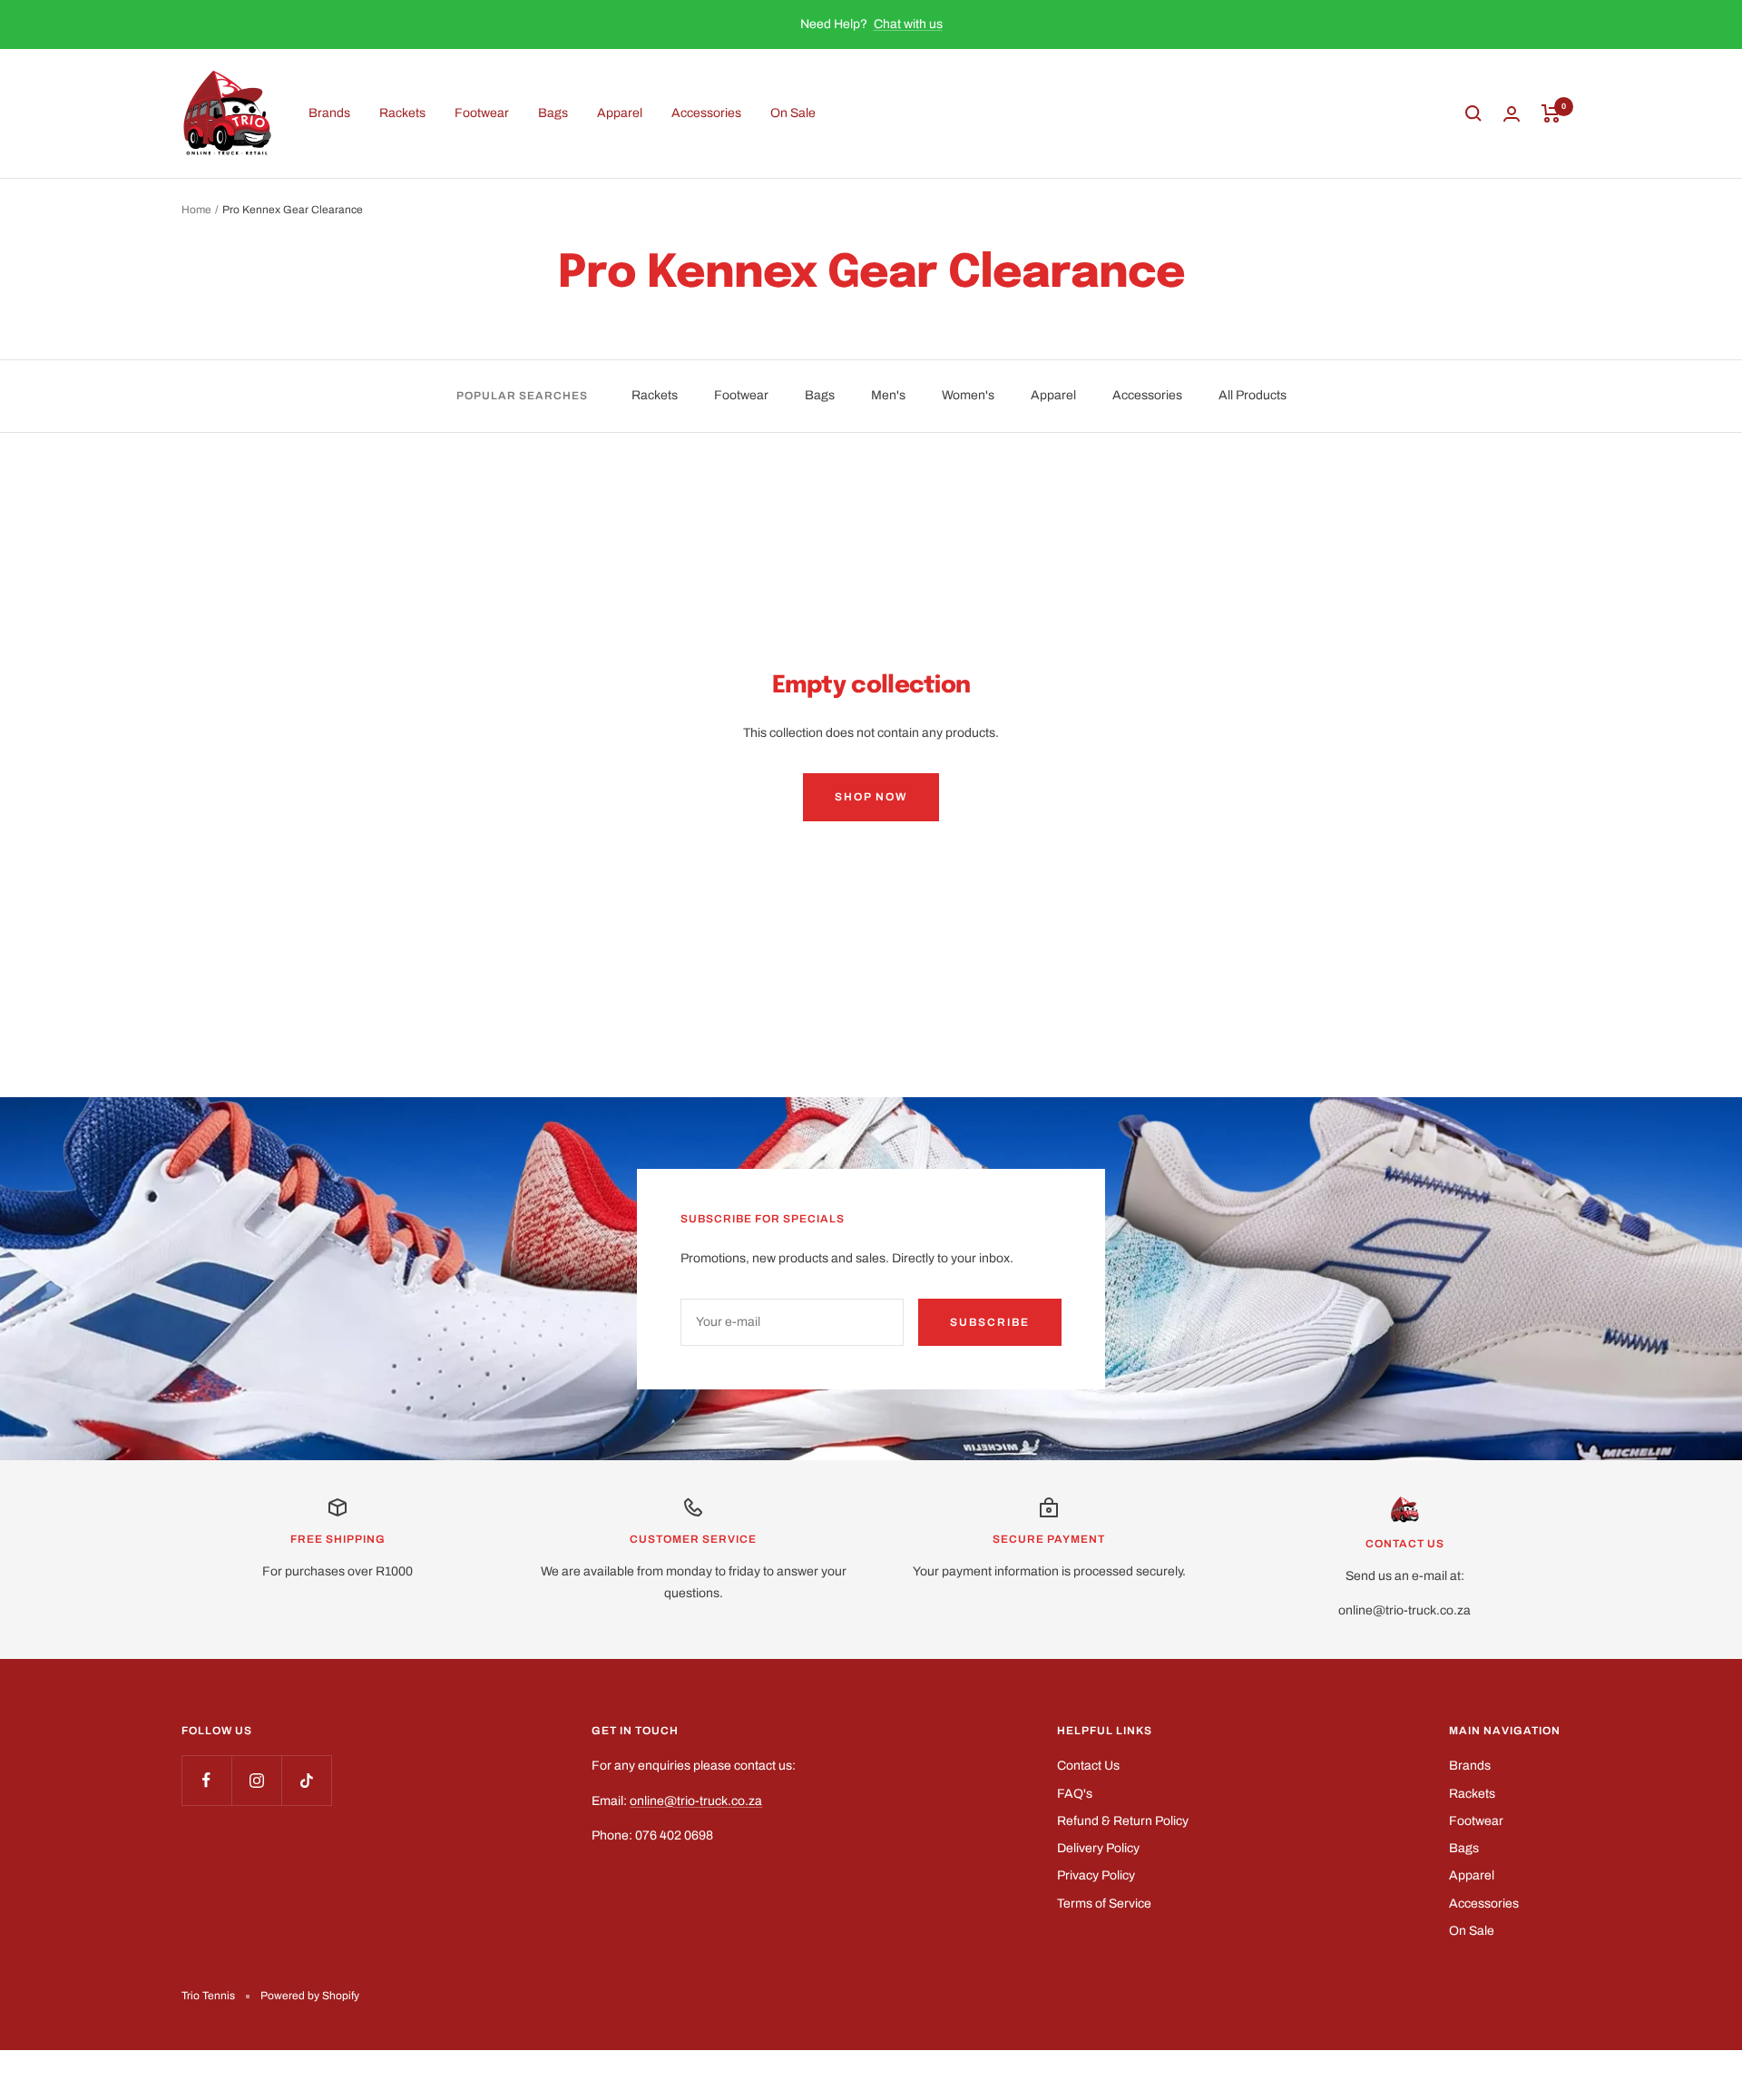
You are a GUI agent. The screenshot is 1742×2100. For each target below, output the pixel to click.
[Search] (1473, 113)
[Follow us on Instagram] (256, 1780)
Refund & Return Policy (1123, 1821)
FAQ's (1075, 1794)
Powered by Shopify (310, 1996)
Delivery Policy (1098, 1848)
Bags (553, 113)
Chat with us (908, 24)
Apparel (620, 113)
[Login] (1512, 114)
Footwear (482, 113)
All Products (1253, 395)
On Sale (793, 113)
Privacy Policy (1096, 1875)
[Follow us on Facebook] (206, 1780)
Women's (968, 395)
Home (196, 210)
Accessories (706, 113)
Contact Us (1088, 1766)
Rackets (402, 113)
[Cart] (1551, 113)
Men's (888, 395)
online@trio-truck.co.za (696, 1801)
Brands (329, 113)
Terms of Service (1104, 1904)
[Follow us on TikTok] (306, 1780)
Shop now (871, 797)
